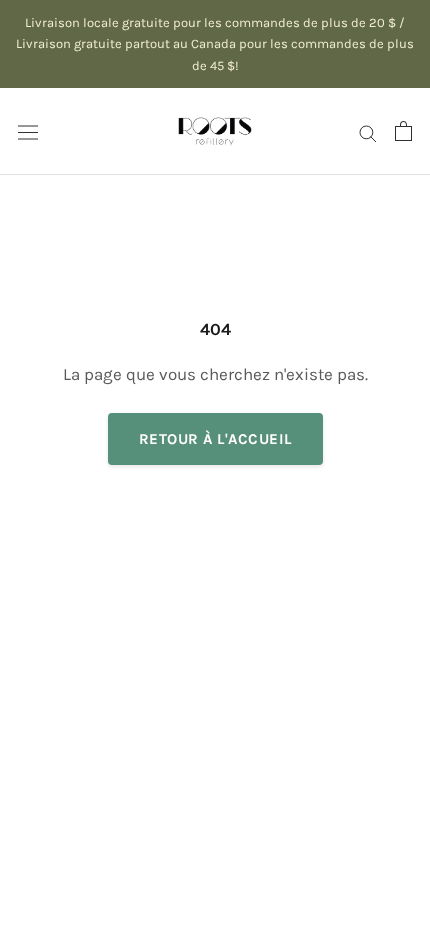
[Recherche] (368, 131)
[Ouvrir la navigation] (28, 131)
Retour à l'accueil (215, 439)
